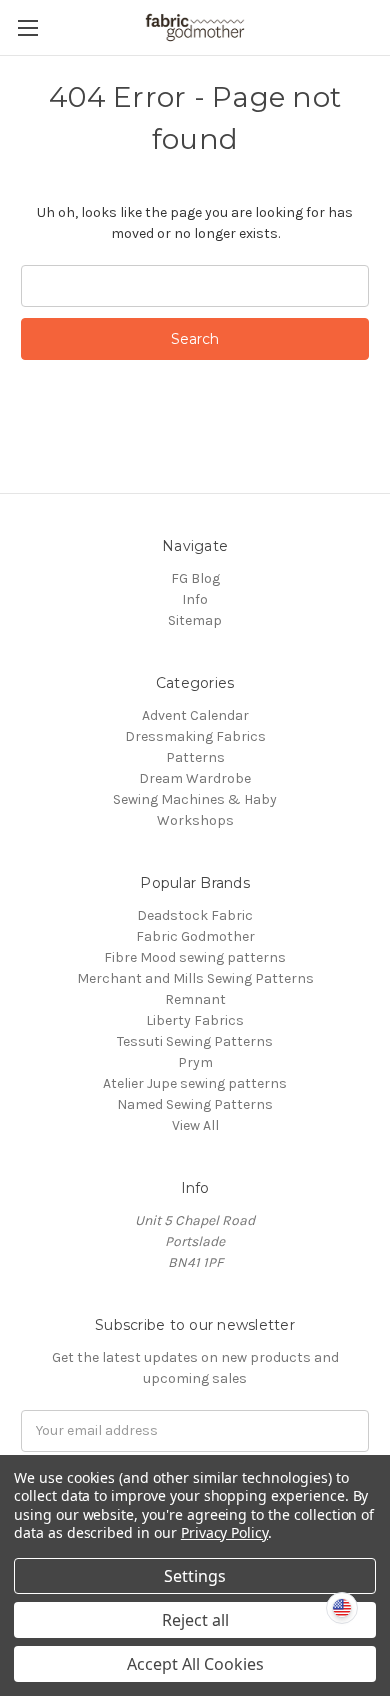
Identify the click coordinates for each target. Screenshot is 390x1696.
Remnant (195, 999)
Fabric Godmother (195, 936)
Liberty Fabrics (195, 1020)
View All (195, 1125)
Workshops (195, 820)
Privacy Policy (224, 1532)
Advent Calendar (195, 715)
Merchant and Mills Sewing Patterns (195, 978)
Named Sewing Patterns (195, 1104)
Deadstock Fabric (195, 915)
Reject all (195, 1620)
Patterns (195, 757)
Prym (195, 1062)
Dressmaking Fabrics (195, 736)
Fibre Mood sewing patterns (195, 957)
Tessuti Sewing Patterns (195, 1041)
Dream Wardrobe (195, 778)
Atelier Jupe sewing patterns (195, 1083)
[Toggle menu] (27, 27)
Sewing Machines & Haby (195, 799)
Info (195, 599)
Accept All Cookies (195, 1664)
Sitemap (195, 620)
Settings (195, 1576)
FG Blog (195, 578)
